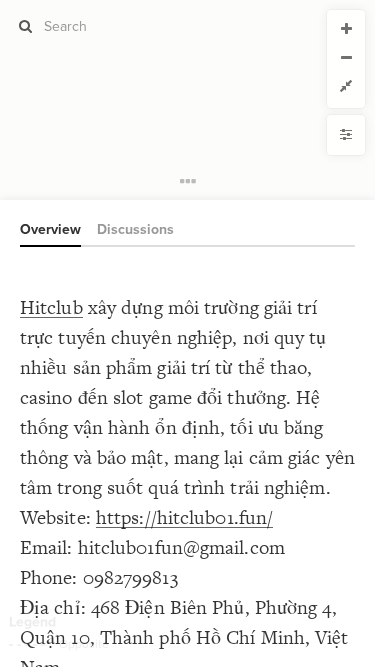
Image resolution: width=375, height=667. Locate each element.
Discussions (135, 229)
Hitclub (51, 307)
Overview (50, 229)
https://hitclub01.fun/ (184, 517)
